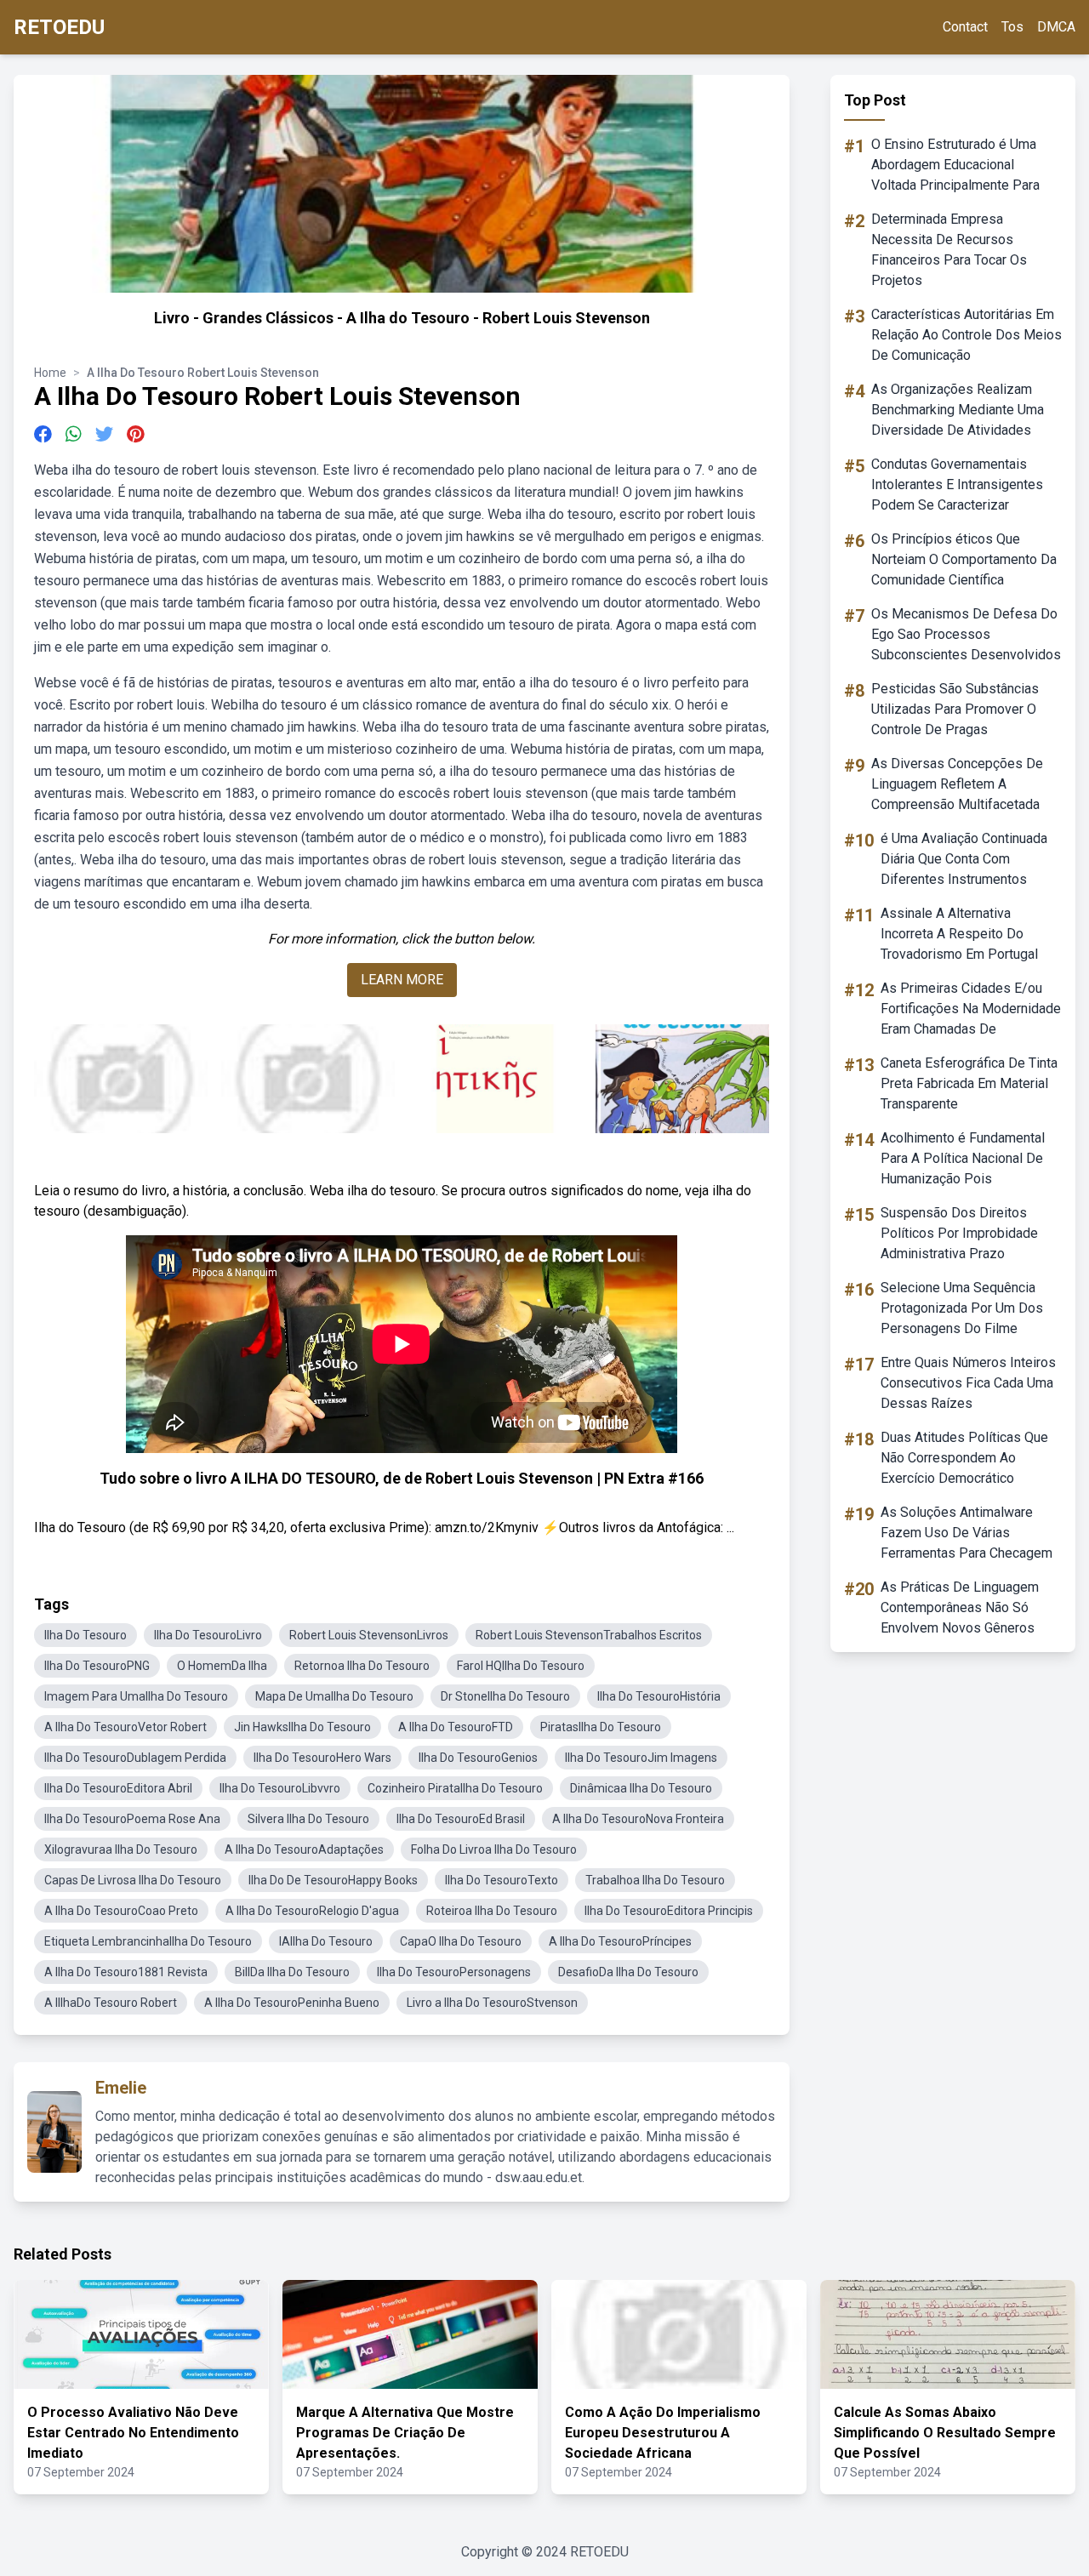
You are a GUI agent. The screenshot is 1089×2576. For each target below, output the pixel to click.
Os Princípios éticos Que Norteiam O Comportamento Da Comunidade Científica (964, 559)
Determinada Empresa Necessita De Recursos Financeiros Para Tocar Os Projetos (949, 250)
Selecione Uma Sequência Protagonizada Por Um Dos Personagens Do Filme (962, 1308)
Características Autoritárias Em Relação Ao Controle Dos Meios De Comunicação (966, 335)
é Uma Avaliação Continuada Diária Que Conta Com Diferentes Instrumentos (964, 859)
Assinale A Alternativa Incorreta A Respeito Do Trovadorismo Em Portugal (959, 934)
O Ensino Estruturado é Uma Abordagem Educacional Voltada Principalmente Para (955, 165)
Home (50, 373)
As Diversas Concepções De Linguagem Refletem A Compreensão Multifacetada (957, 784)
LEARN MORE (402, 980)
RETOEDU (59, 27)
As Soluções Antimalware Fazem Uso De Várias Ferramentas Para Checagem (966, 1533)
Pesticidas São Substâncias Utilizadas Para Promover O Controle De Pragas (955, 709)
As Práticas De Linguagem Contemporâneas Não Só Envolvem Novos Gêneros (960, 1607)
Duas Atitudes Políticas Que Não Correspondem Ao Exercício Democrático (964, 1458)
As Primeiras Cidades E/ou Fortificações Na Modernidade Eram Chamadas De (971, 1009)
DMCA (1056, 27)
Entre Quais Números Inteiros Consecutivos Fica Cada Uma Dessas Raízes (968, 1383)
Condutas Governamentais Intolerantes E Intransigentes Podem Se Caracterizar (957, 484)
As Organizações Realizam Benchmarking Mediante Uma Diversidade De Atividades (958, 410)
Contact (965, 27)
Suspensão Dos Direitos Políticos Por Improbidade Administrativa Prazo (959, 1233)
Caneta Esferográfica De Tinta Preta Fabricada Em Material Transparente (969, 1083)
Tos (1012, 27)
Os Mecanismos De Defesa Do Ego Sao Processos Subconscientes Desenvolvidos (966, 634)
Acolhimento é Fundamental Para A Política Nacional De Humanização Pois (963, 1158)
